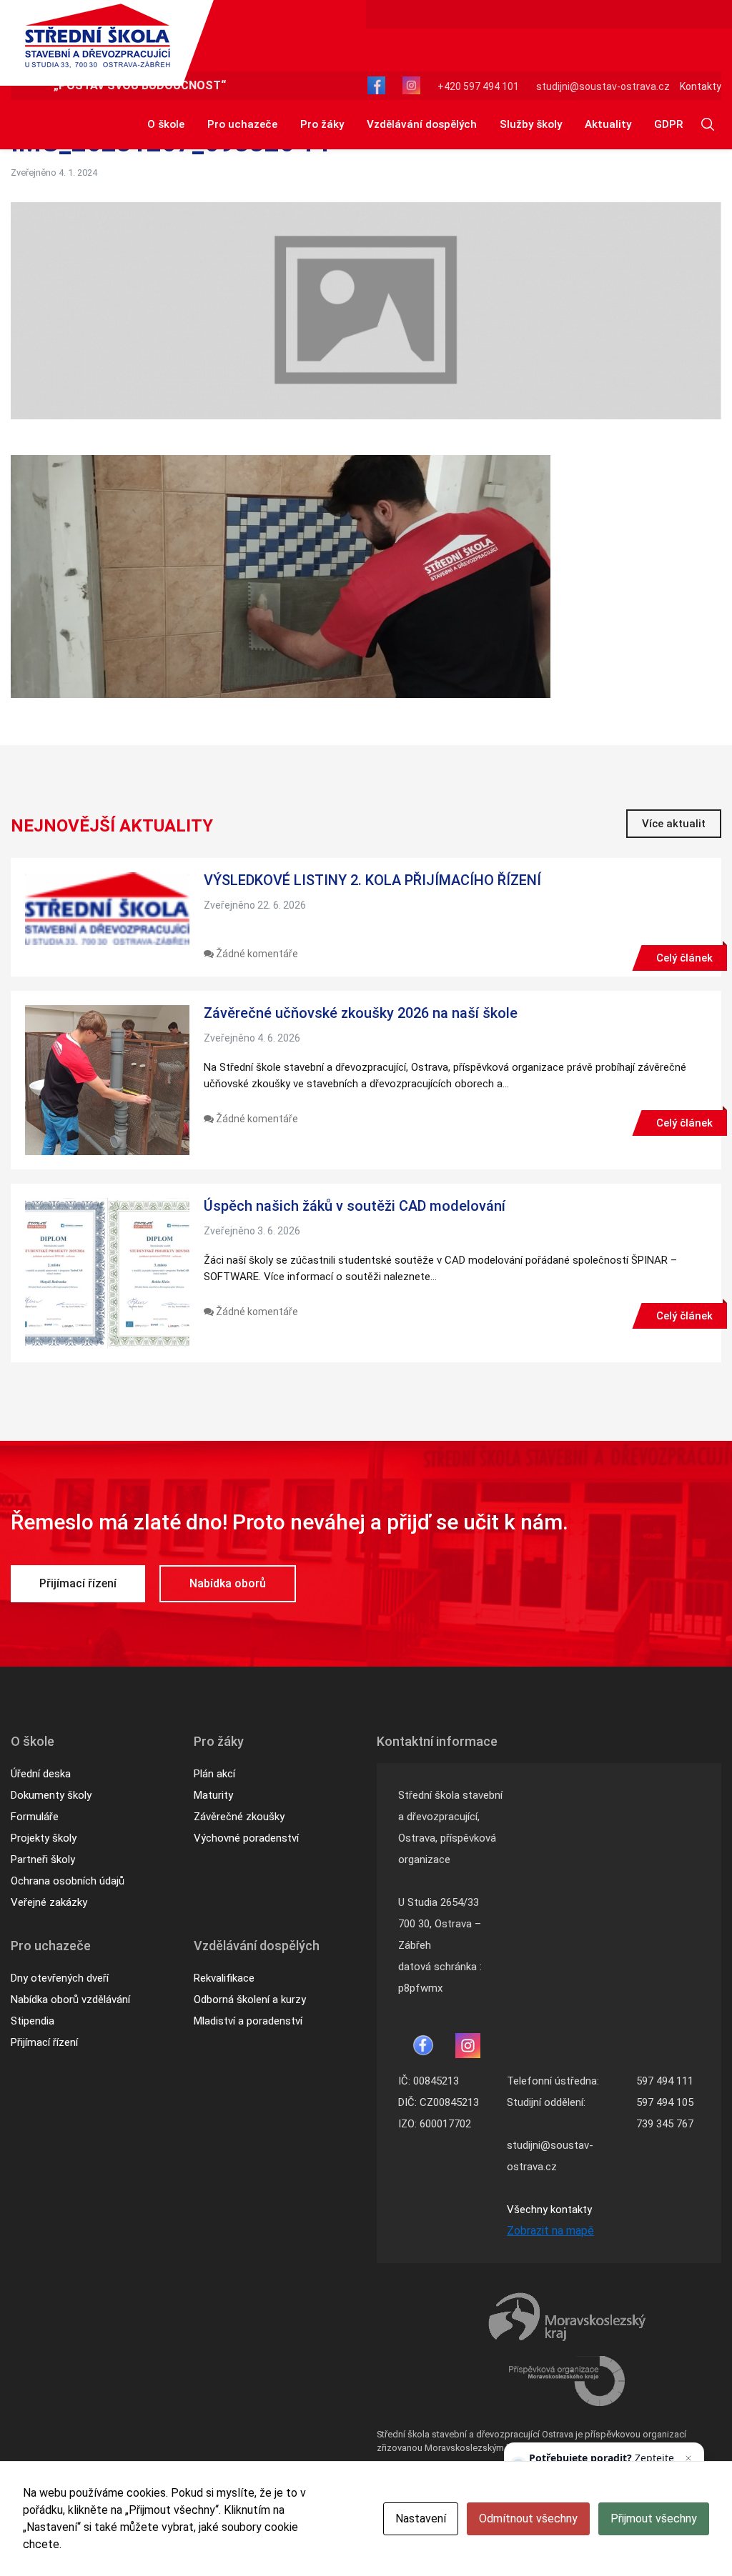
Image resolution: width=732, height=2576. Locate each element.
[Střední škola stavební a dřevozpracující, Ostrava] (98, 36)
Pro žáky (322, 124)
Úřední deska (41, 1774)
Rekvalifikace (224, 1978)
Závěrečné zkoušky (239, 1817)
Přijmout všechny (654, 2518)
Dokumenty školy (51, 1795)
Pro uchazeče (242, 124)
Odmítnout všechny (528, 2518)
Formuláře (35, 1817)
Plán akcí (214, 1774)
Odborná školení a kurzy (250, 2000)
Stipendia (33, 2021)
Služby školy (531, 124)
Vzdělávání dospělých (422, 124)
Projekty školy (44, 1838)
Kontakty (701, 86)
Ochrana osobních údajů (68, 1881)
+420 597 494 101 (478, 86)
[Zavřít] (688, 2458)
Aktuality (608, 124)
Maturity (213, 1795)
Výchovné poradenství (246, 1838)
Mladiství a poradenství (248, 2021)
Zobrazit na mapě (550, 2231)
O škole (166, 124)
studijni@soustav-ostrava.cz (603, 86)
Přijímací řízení (78, 1583)
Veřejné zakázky (49, 1902)
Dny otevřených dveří (60, 1978)
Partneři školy (43, 1859)
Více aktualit (674, 824)
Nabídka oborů (228, 1583)
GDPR (668, 124)
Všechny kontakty (549, 2210)
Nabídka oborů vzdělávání (70, 2000)
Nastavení (421, 2518)
